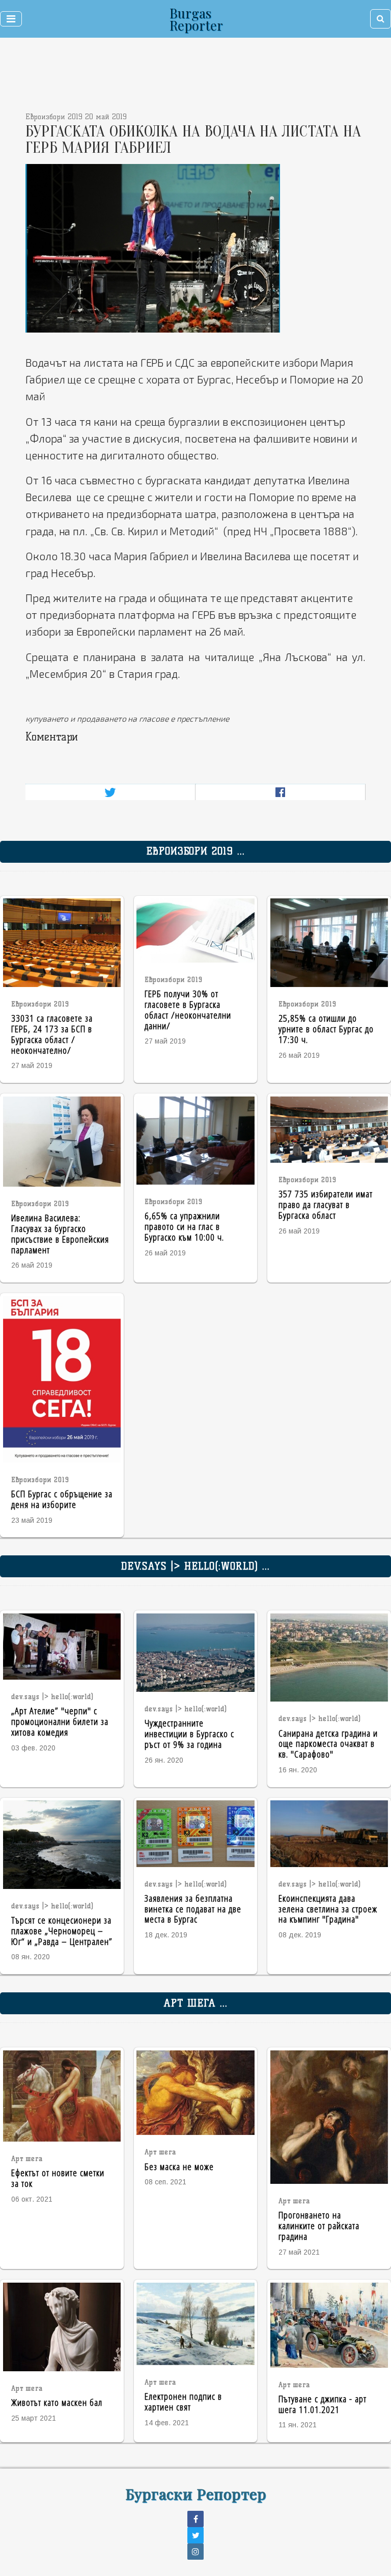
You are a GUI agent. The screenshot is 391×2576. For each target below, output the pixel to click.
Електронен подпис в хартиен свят (183, 2401)
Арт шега (27, 2159)
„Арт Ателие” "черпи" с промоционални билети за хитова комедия (60, 1721)
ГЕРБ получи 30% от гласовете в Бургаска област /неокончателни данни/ (188, 1009)
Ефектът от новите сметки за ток (58, 2178)
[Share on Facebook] (280, 792)
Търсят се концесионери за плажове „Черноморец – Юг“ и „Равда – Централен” (62, 1930)
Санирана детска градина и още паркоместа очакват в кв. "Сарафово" (328, 1744)
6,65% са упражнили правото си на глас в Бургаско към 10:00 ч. (184, 1226)
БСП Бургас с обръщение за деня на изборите (62, 1499)
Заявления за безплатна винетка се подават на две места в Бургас (193, 1909)
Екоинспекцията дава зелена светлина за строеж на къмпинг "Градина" (328, 1909)
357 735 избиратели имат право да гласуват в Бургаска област (326, 1204)
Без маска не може (179, 2166)
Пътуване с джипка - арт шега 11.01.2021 (323, 2404)
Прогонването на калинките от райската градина (319, 2225)
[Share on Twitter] (110, 792)
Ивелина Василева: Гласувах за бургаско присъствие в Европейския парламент (60, 1233)
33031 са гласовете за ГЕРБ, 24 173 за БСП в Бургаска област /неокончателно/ (52, 1034)
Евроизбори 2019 (40, 1004)
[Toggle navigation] (11, 19)
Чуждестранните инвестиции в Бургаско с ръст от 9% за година (189, 1733)
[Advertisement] (160, 76)
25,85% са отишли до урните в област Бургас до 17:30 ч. (326, 1029)
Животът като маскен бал (57, 2402)
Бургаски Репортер (196, 2493)
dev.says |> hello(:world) (52, 1697)
